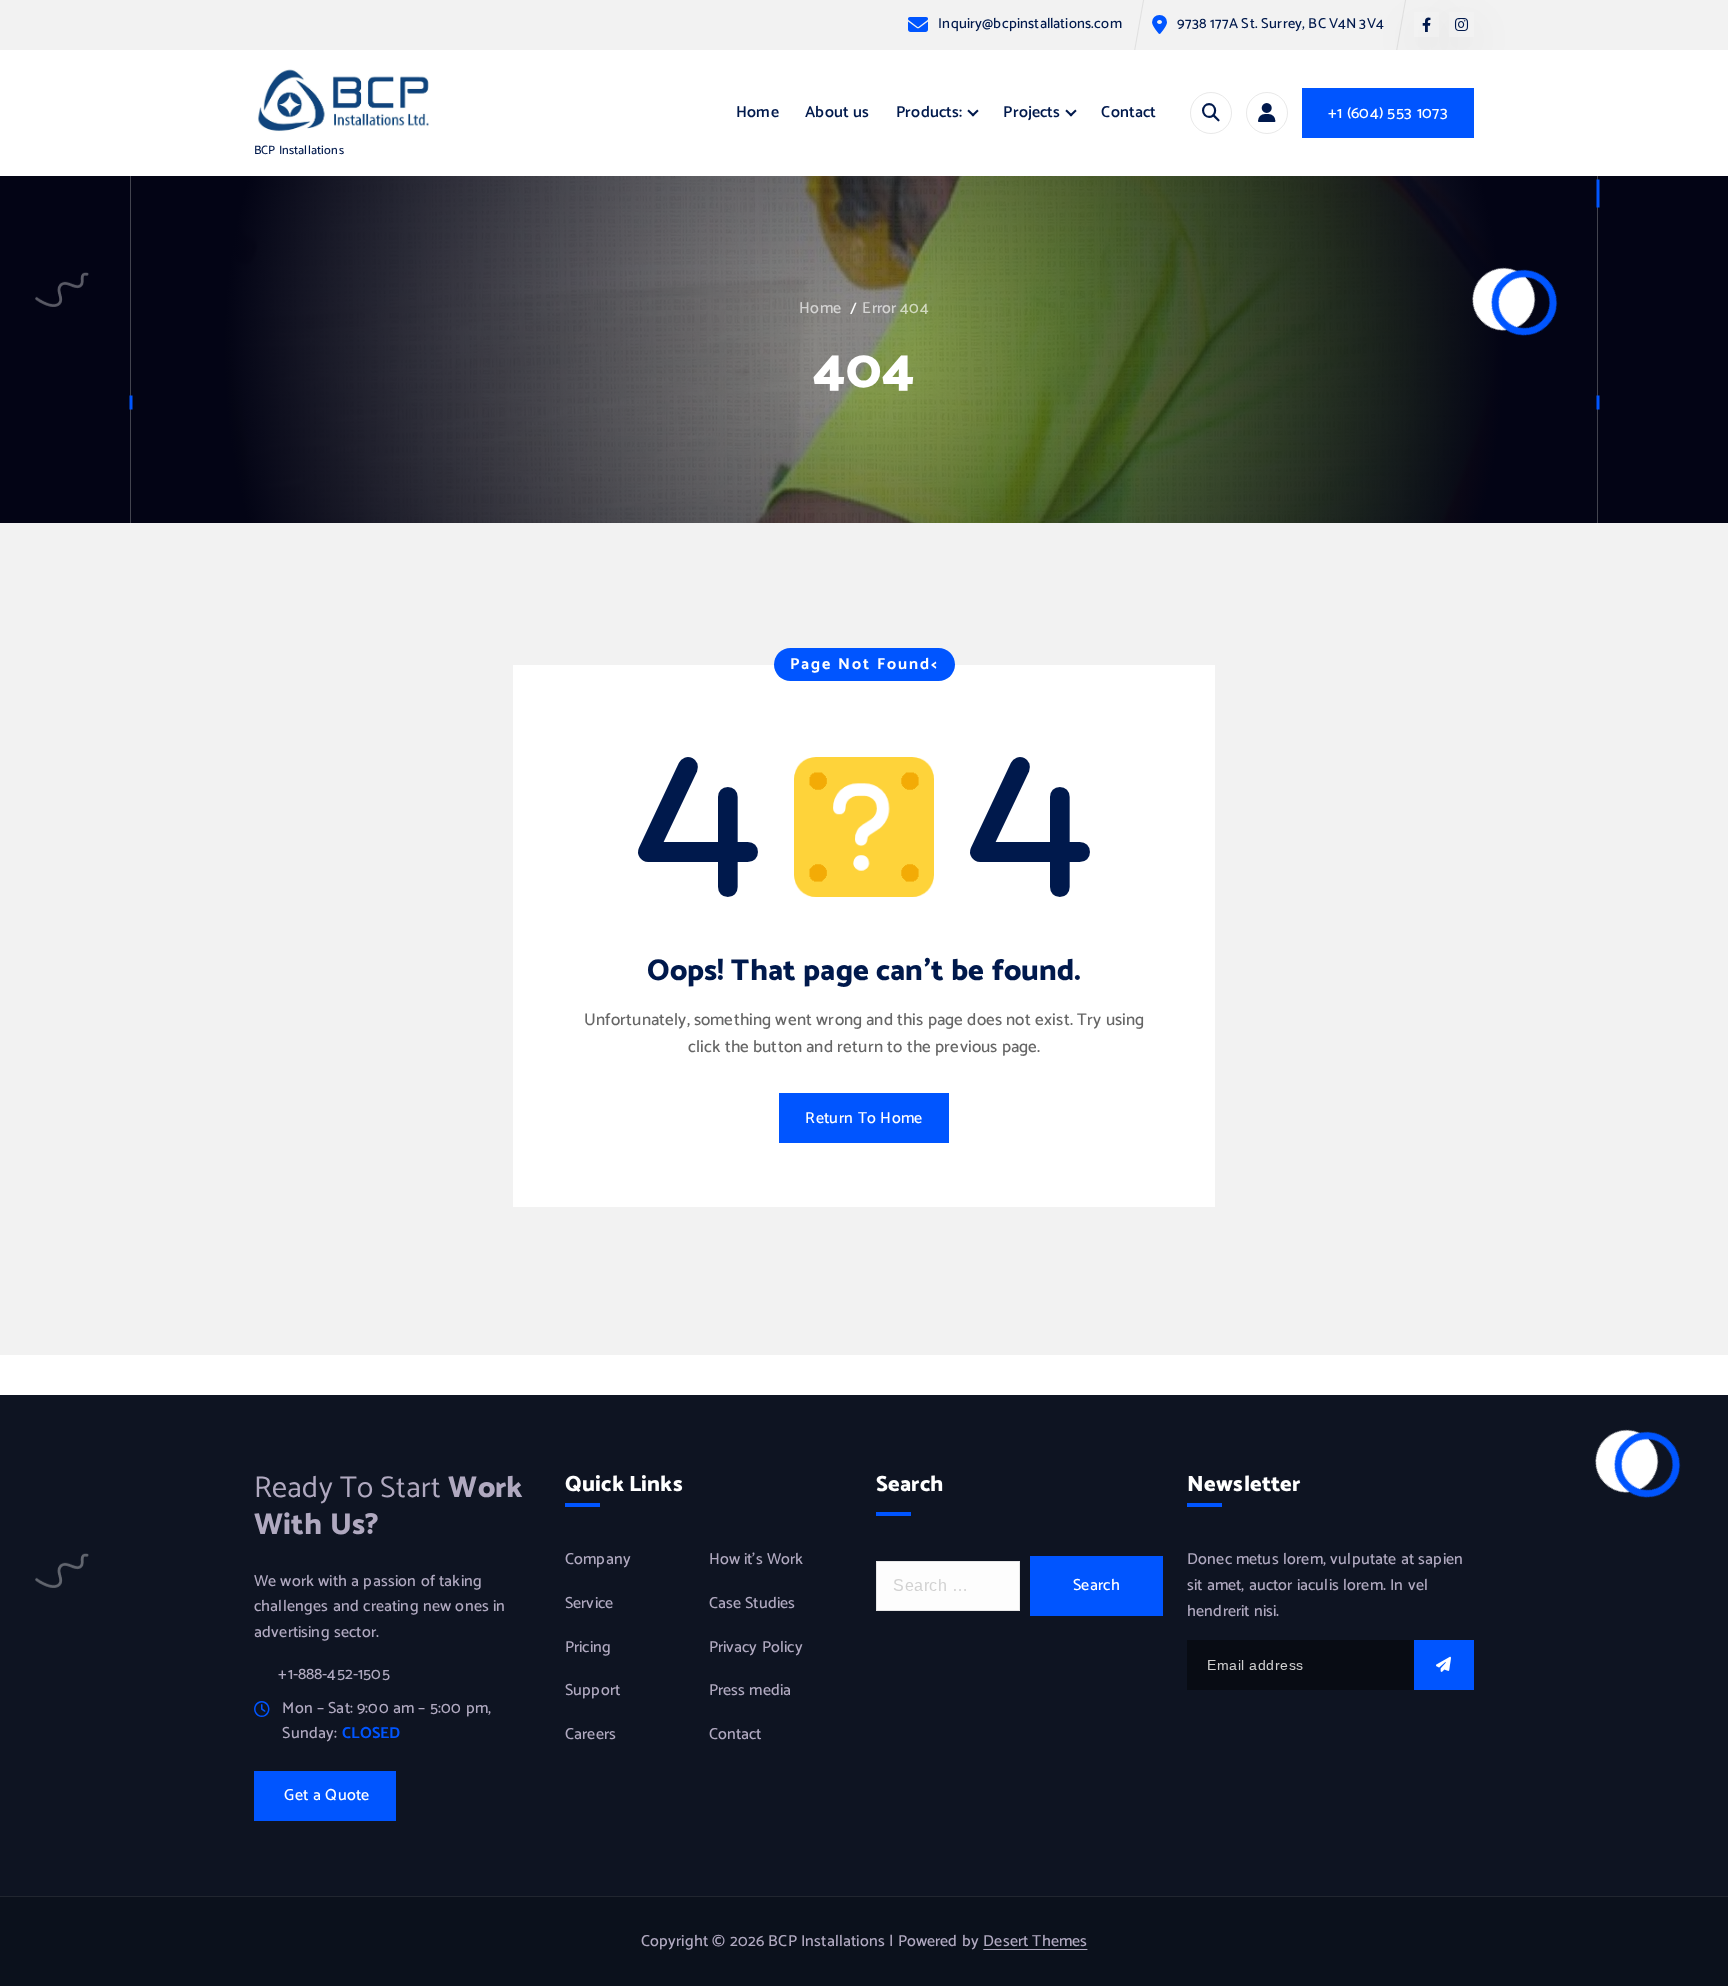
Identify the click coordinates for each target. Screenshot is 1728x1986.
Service (589, 1604)
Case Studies (752, 1604)
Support (592, 1691)
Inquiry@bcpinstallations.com (1029, 24)
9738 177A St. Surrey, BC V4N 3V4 (1280, 24)
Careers (590, 1735)
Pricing (588, 1648)
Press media (750, 1691)
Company (598, 1561)
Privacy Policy (756, 1648)
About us (837, 112)
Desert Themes (1035, 1941)
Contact (1128, 112)
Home (757, 112)
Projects (1031, 112)
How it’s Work (756, 1561)
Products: (929, 112)
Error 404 (895, 308)
